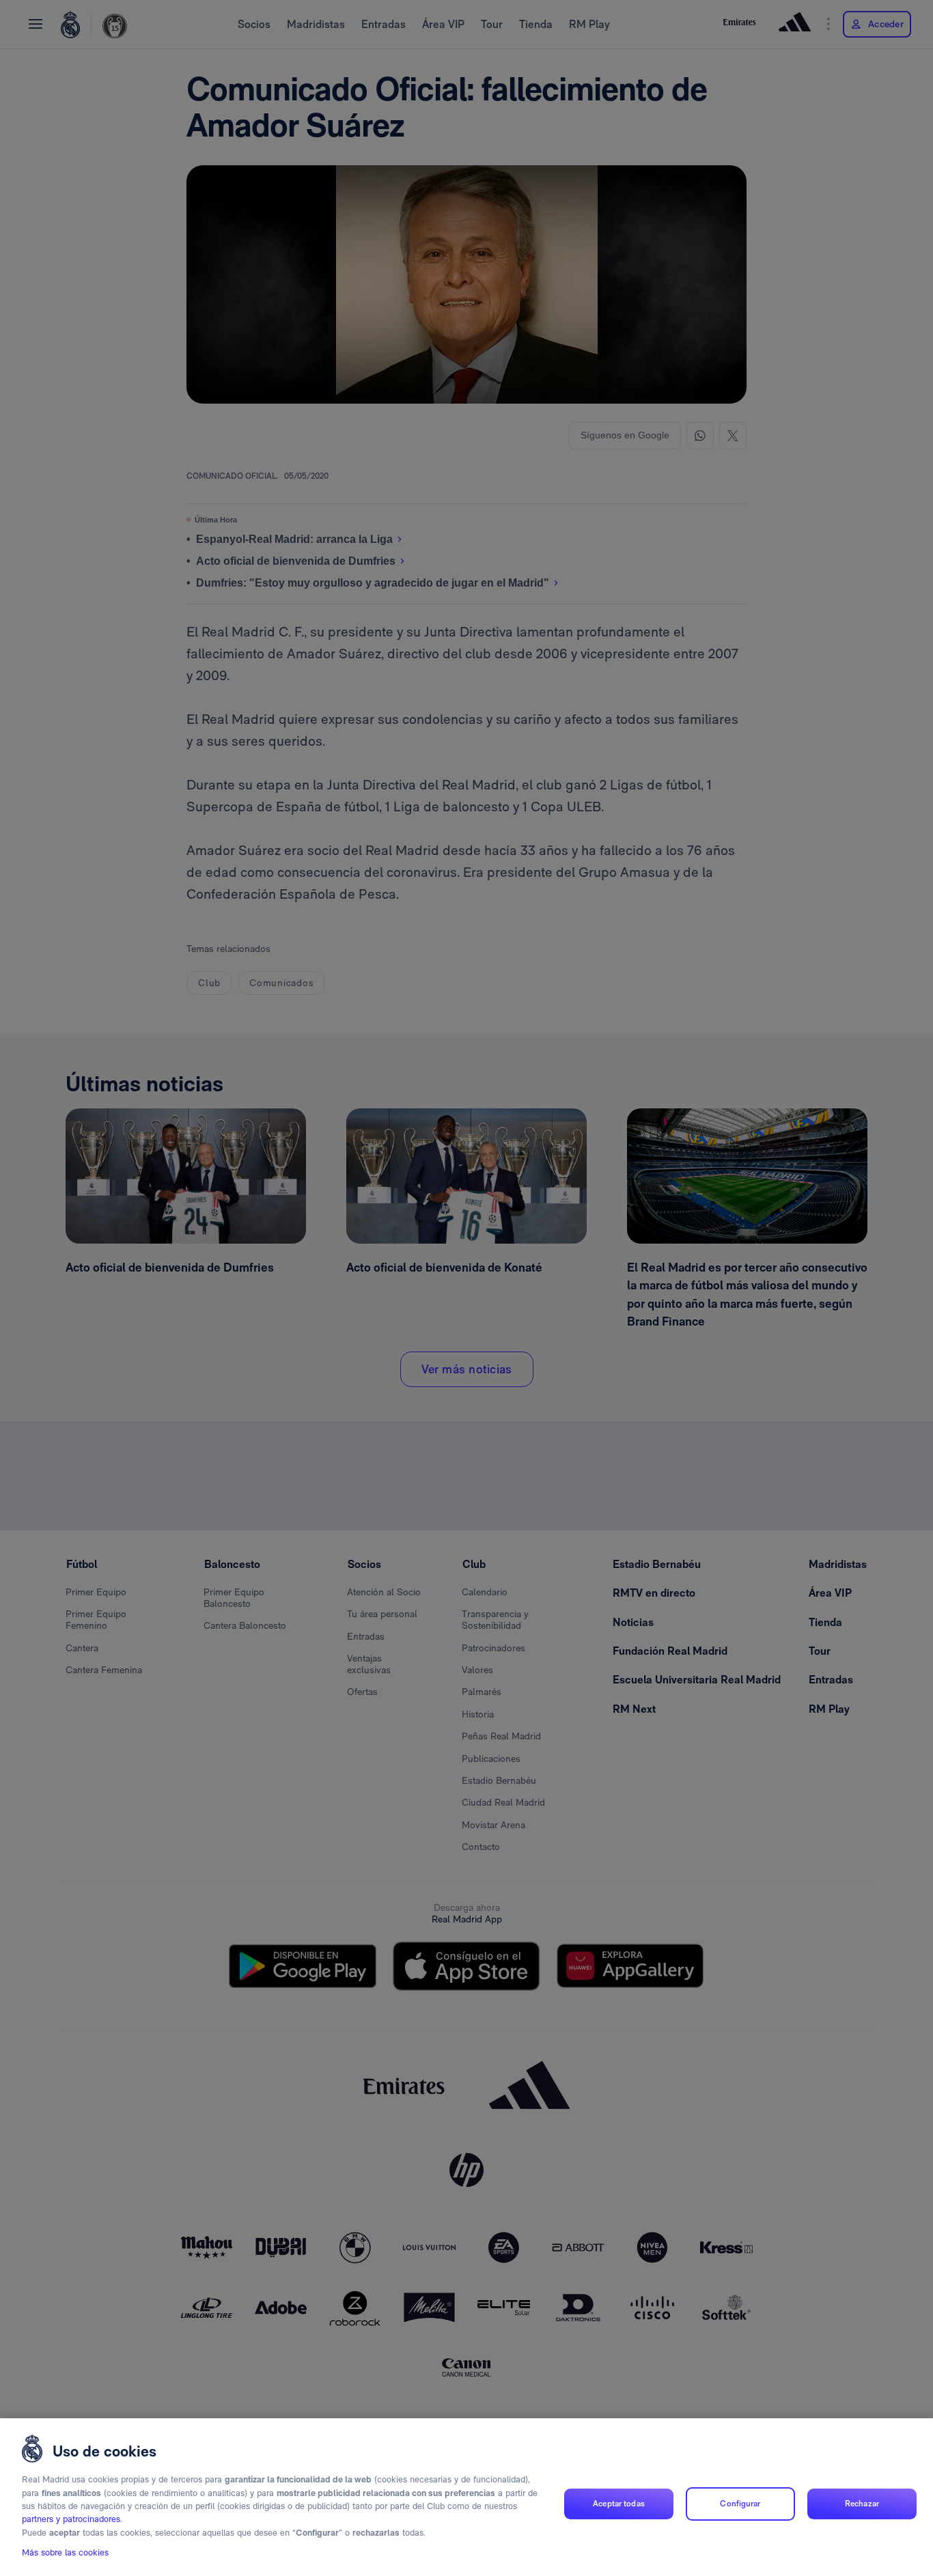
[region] (466, 2497)
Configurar (740, 2504)
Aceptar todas (619, 2504)
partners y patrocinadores (71, 2520)
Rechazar (862, 2504)
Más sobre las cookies (65, 2553)
